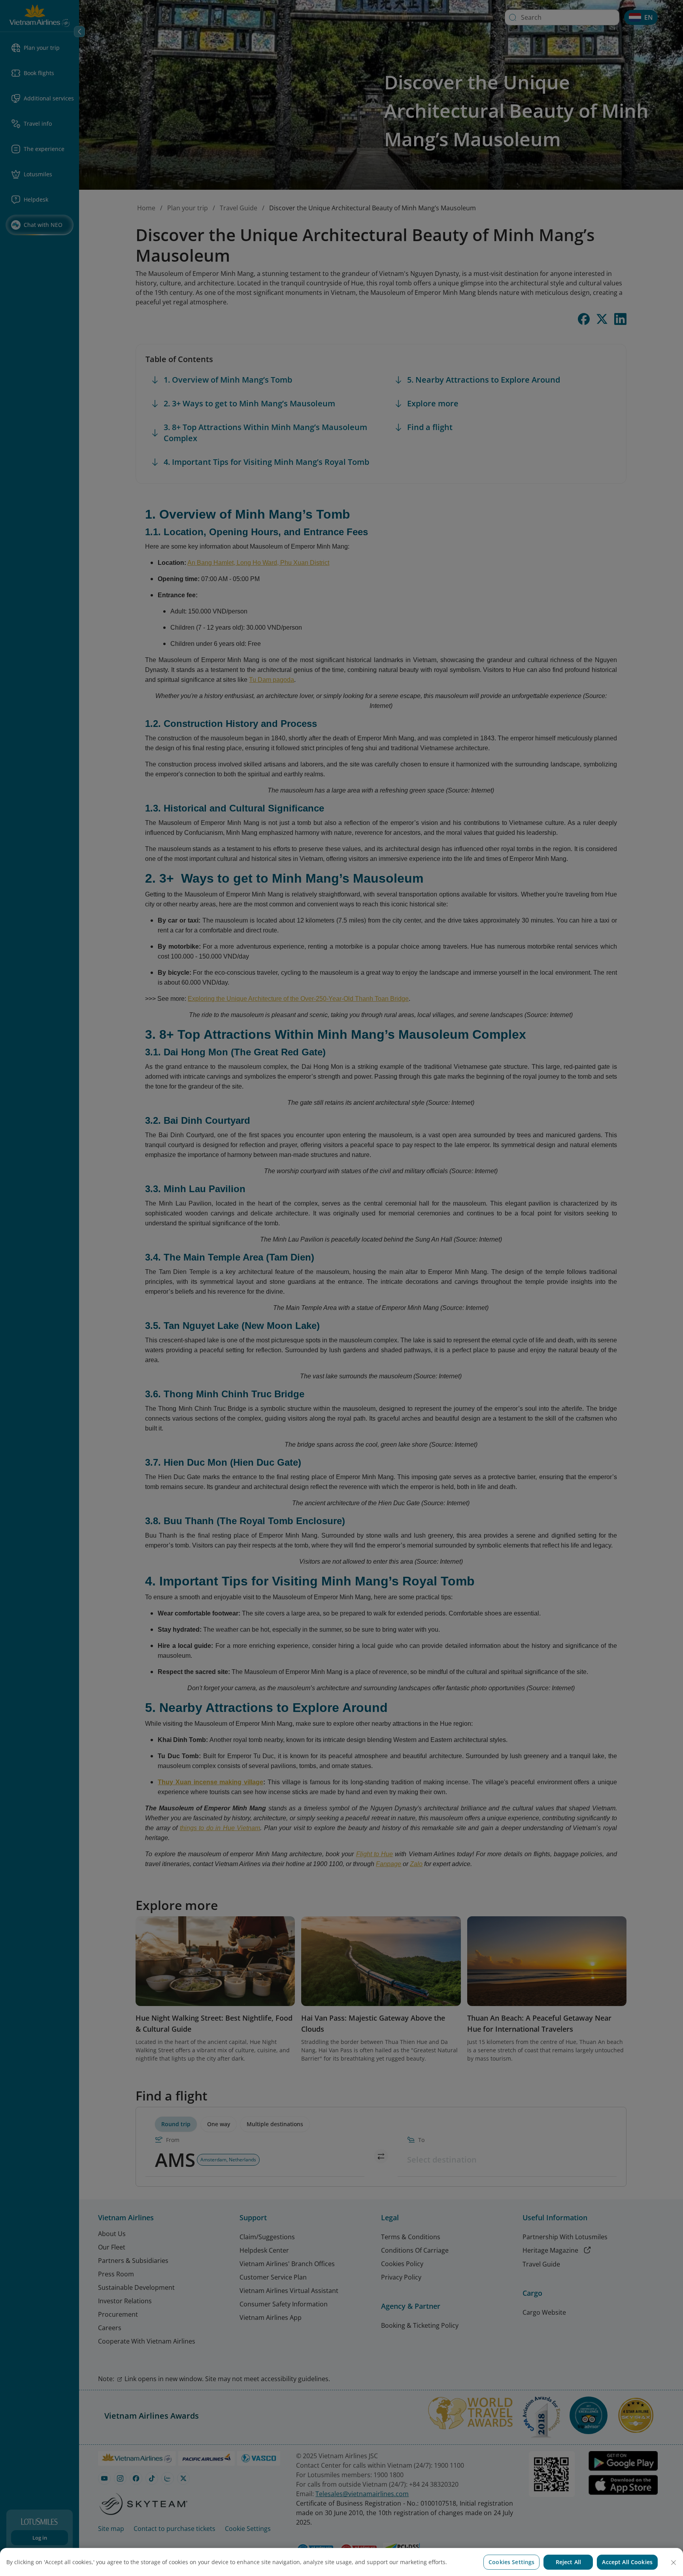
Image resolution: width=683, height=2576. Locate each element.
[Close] (674, 2563)
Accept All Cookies (627, 2562)
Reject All (568, 2562)
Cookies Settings (511, 2562)
